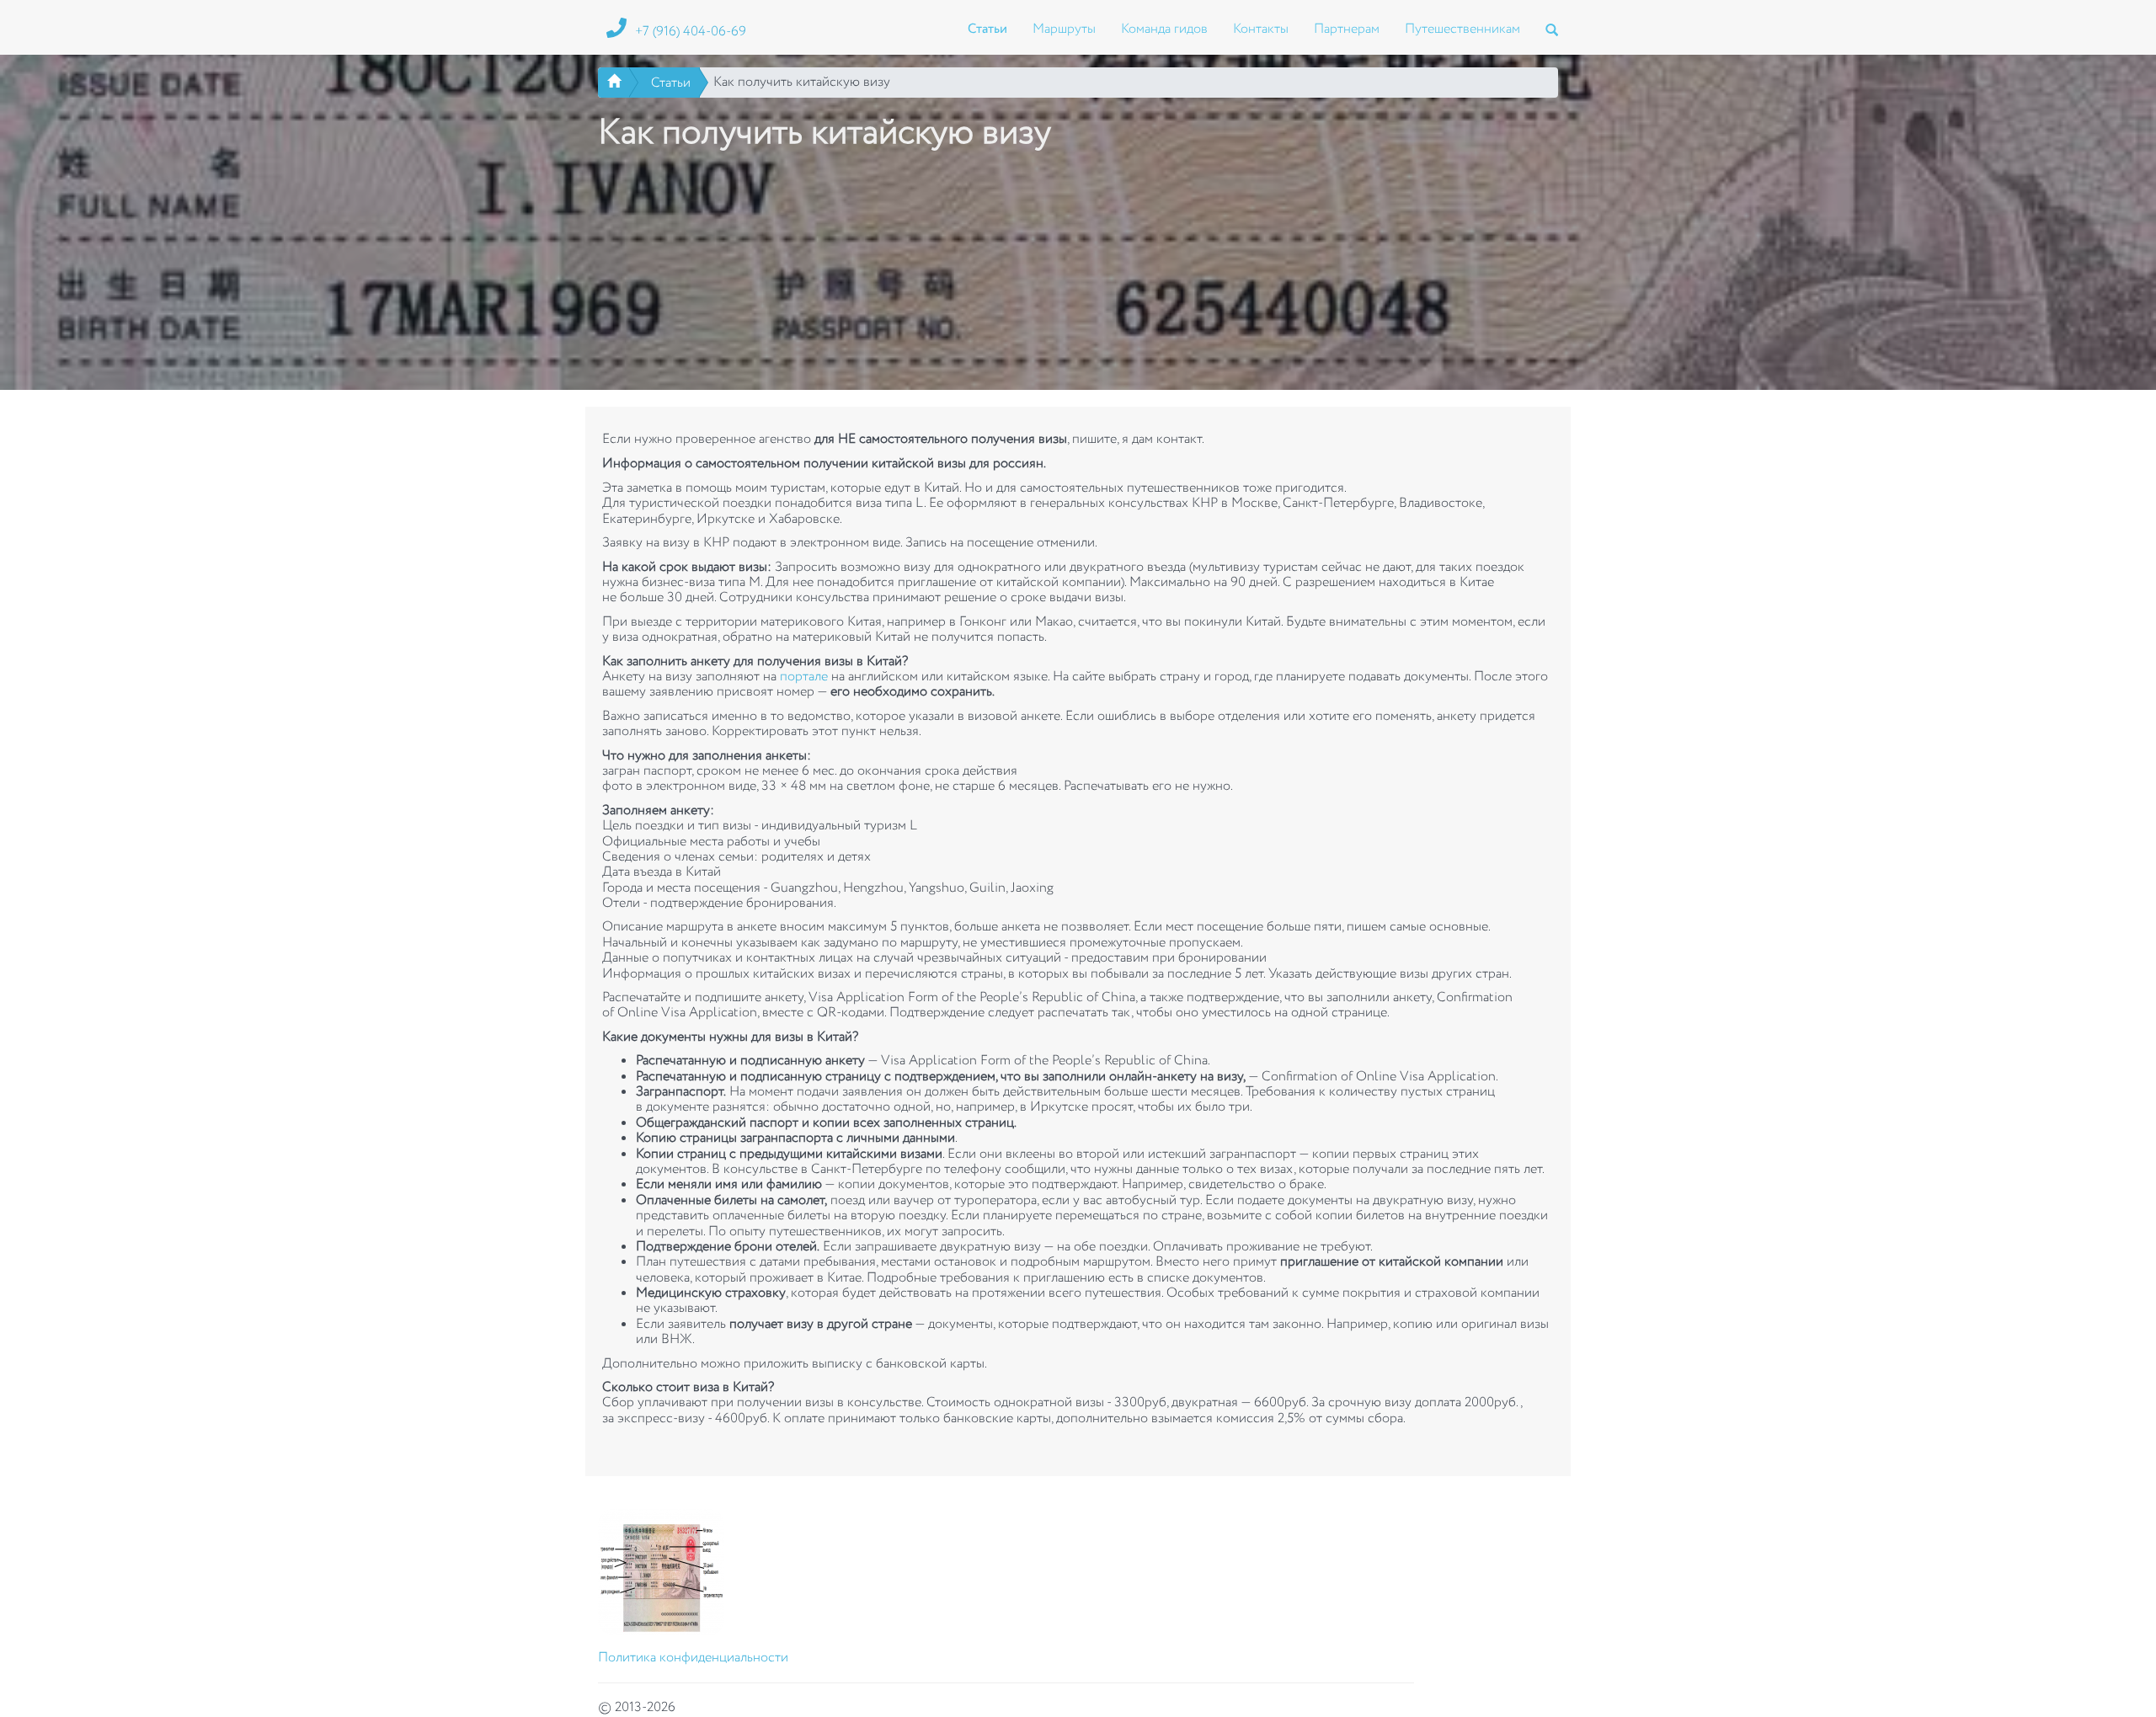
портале (804, 677)
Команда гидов (1164, 29)
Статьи (987, 29)
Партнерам (1347, 29)
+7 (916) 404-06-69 (691, 32)
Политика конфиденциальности (693, 1658)
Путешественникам (1462, 29)
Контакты (1261, 29)
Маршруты (1064, 29)
